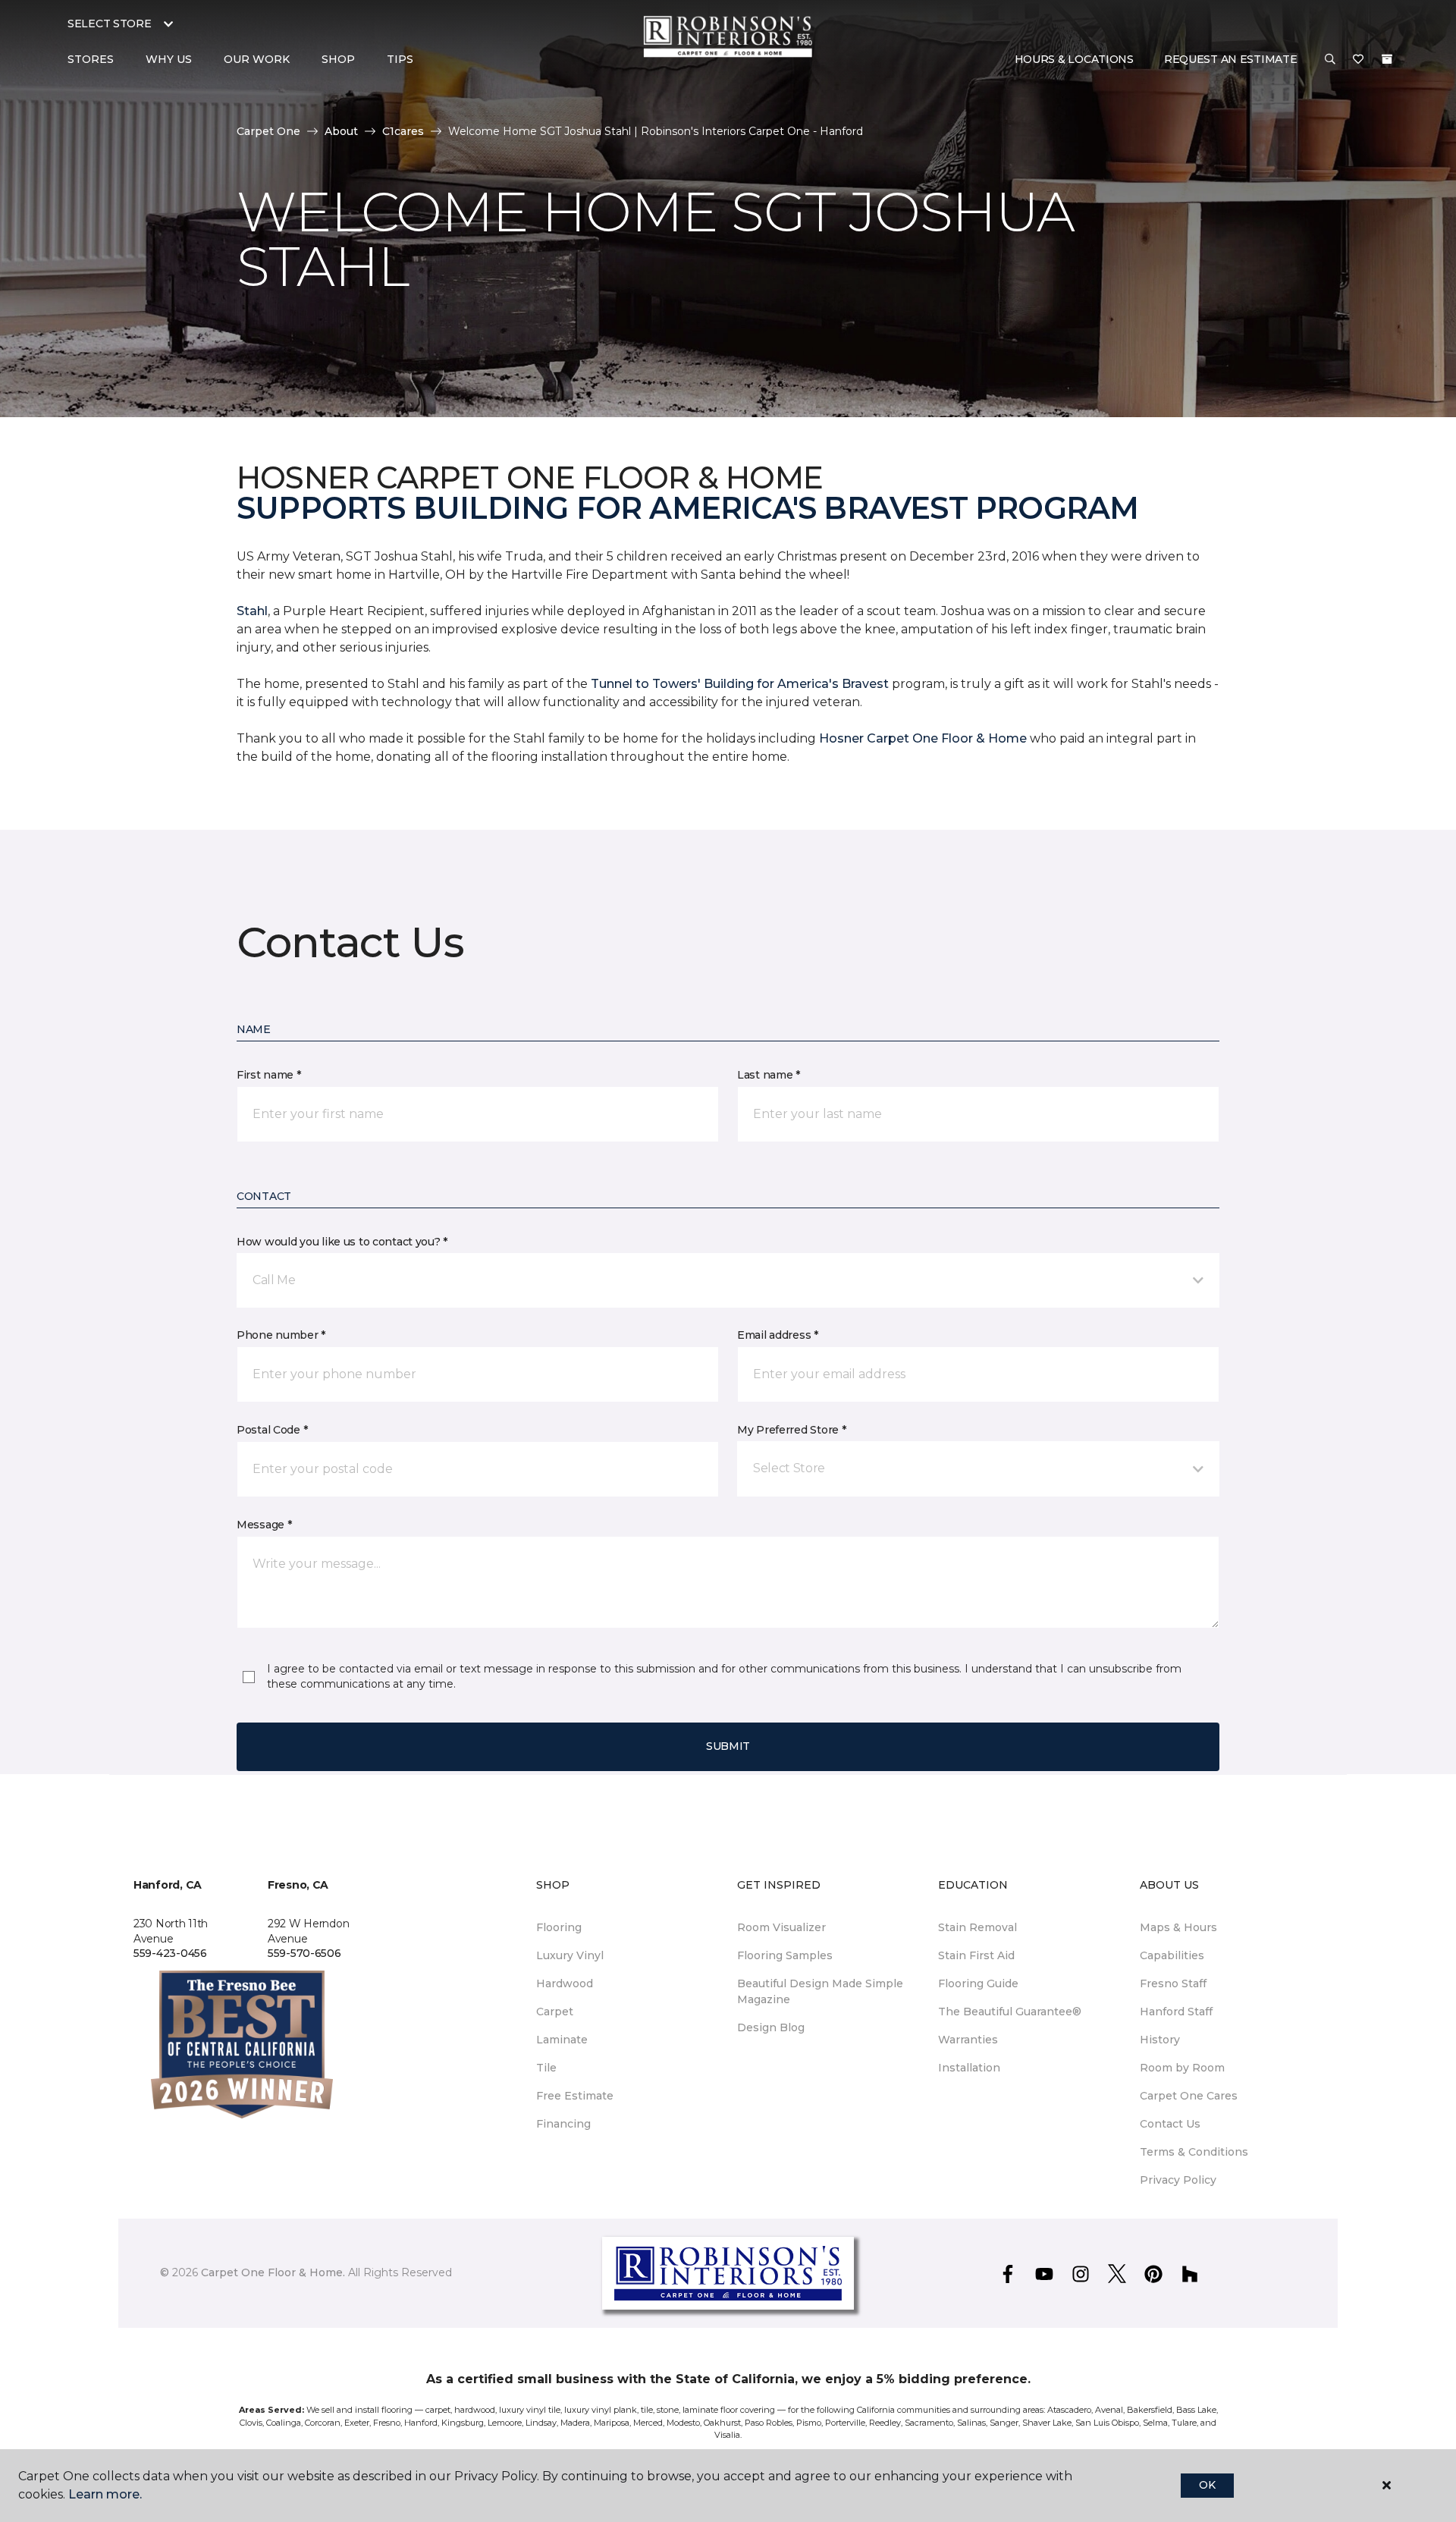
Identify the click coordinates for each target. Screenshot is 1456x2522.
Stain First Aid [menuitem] (976, 1955)
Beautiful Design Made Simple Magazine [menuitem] (820, 1991)
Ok (1207, 2485)
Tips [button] (400, 59)
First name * (269, 1075)
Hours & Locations (1074, 59)
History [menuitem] (1160, 2040)
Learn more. (105, 2494)
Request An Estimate (1231, 59)
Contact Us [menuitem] (1170, 2124)
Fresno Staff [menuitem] (1173, 1983)
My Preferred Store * (791, 1430)
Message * (264, 1525)
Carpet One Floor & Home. (273, 2272)
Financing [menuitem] (563, 2124)
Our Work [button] (257, 59)
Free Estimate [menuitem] (575, 2096)
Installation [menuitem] (969, 2068)
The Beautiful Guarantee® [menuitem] (1010, 2012)
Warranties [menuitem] (968, 2040)
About (341, 131)
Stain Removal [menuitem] (977, 1927)
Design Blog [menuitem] (771, 2027)
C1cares (403, 131)
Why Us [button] (169, 59)
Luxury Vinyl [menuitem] (570, 1955)
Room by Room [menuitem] (1182, 2068)
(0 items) (1387, 59)
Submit (728, 1746)
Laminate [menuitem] (562, 2040)
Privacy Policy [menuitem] (1178, 2180)
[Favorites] (1358, 60)
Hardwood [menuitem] (565, 1983)
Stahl (252, 611)
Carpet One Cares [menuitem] (1189, 2096)
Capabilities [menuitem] (1172, 1955)
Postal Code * (272, 1430)
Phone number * (281, 1335)
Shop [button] (338, 59)
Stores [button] (91, 59)
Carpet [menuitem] (555, 2012)
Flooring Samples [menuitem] (785, 1955)
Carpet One (268, 131)
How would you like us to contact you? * (342, 1242)
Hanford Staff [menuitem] (1176, 2012)
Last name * (769, 1075)
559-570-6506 (304, 1953)
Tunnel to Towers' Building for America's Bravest (740, 684)
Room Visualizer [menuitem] (781, 1927)
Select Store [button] (110, 24)
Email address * (778, 1335)
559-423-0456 (170, 1953)
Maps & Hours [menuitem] (1178, 1927)
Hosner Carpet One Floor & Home (923, 738)
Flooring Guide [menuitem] (978, 1983)
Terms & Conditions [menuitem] (1194, 2152)
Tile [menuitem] (546, 2068)
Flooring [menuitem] (559, 1927)
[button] (1330, 60)
